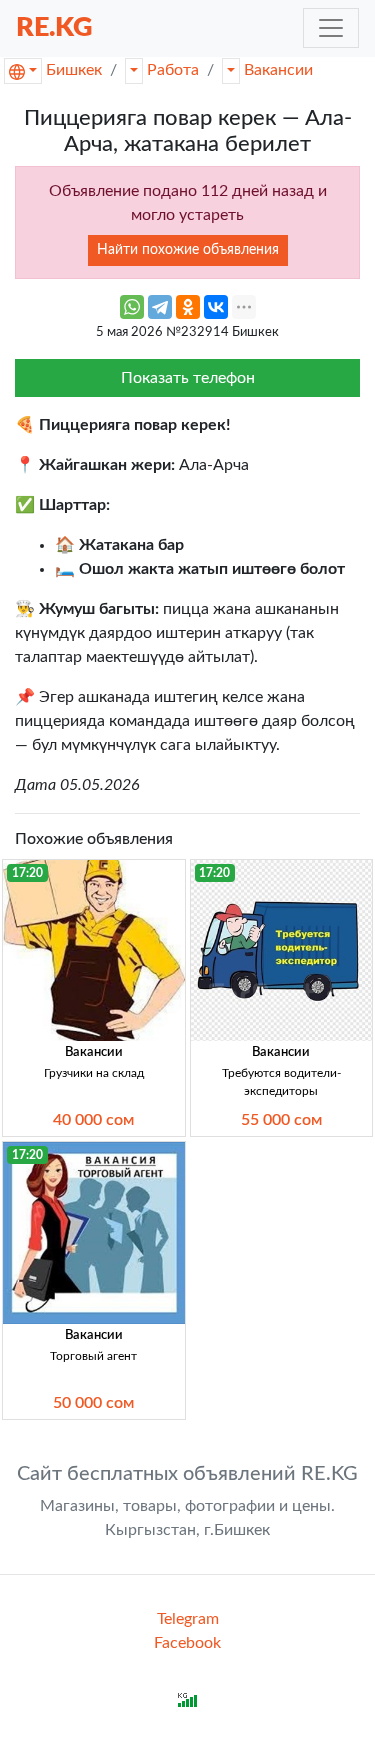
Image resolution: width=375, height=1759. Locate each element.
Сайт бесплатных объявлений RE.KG (187, 1474)
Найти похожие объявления (188, 250)
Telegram (188, 1619)
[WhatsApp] (132, 307)
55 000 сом (281, 1120)
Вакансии (278, 70)
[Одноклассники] (188, 307)
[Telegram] (160, 307)
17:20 (27, 873)
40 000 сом (93, 1120)
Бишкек (74, 70)
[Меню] (331, 28)
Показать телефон (188, 378)
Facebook (187, 1643)
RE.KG (54, 27)
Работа (173, 70)
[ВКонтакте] (216, 307)
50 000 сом (93, 1403)
